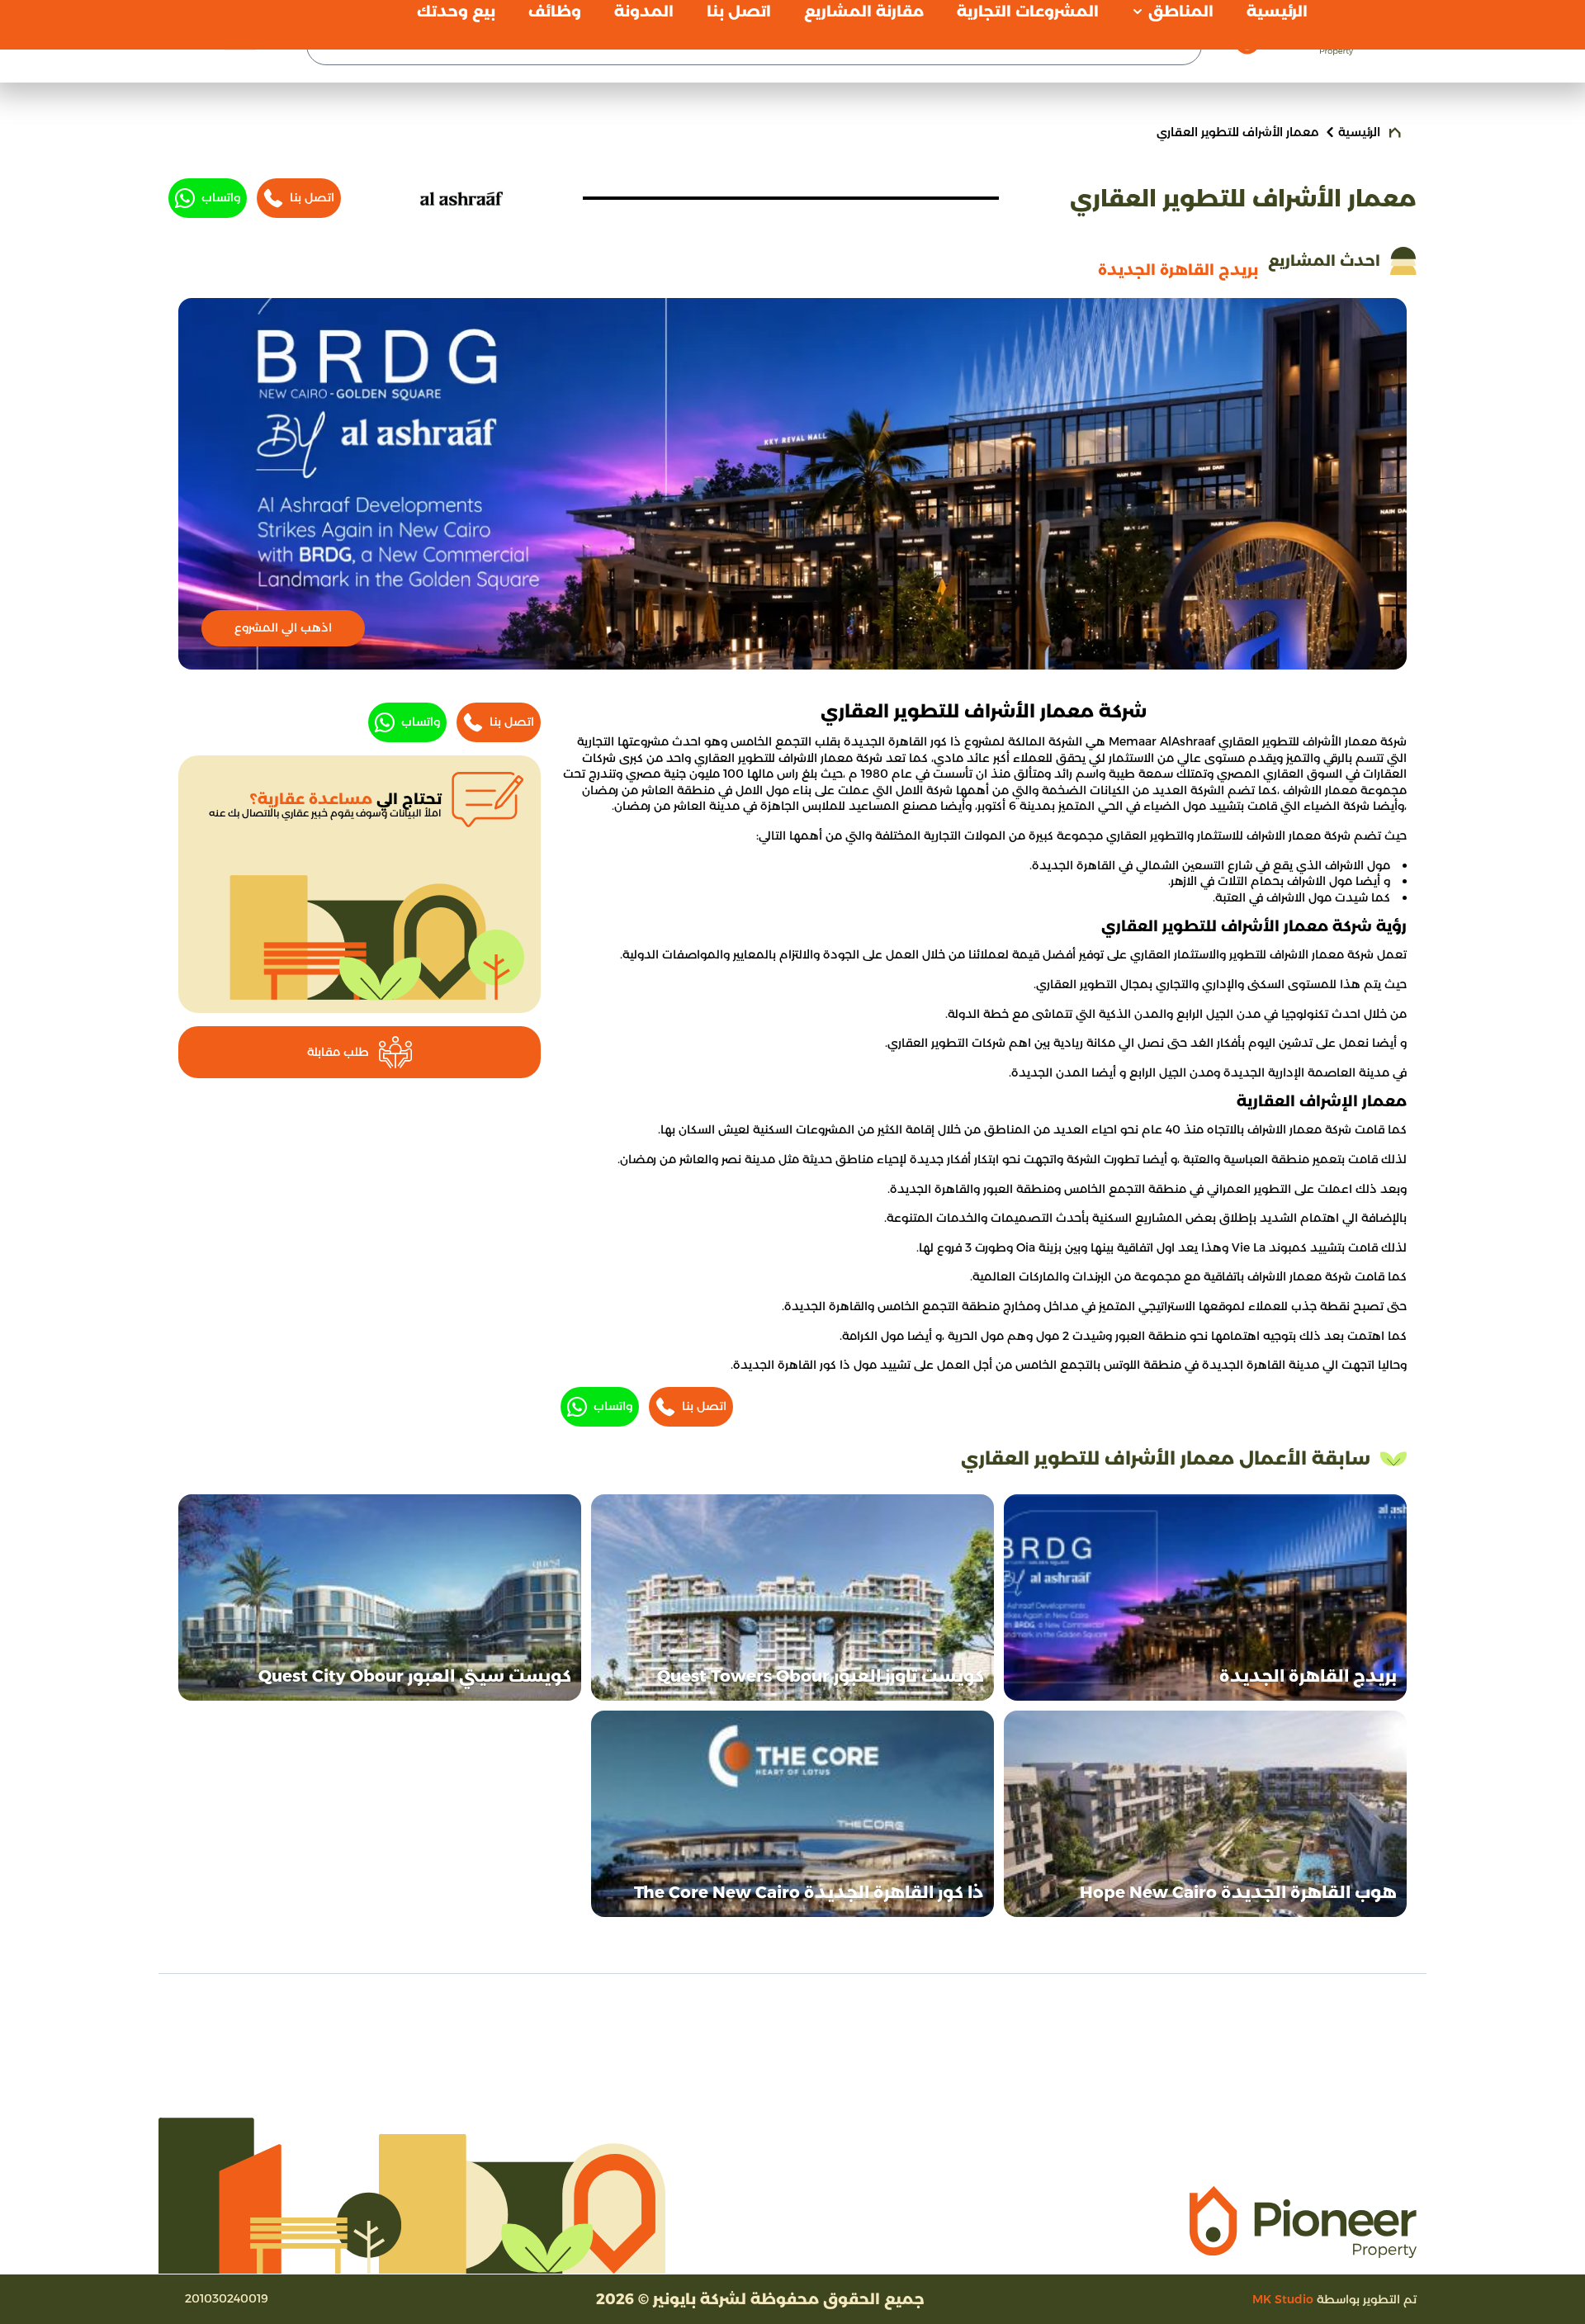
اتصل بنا (312, 197)
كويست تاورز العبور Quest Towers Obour (821, 1676)
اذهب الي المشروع (283, 627)
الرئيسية (1359, 132)
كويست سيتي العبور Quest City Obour (415, 1676)
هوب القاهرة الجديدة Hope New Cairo (1238, 1892)
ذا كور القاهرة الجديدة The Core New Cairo (809, 1892)
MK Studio (1283, 2299)
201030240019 (227, 2298)
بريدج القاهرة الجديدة (1308, 1676)
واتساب (221, 197)
